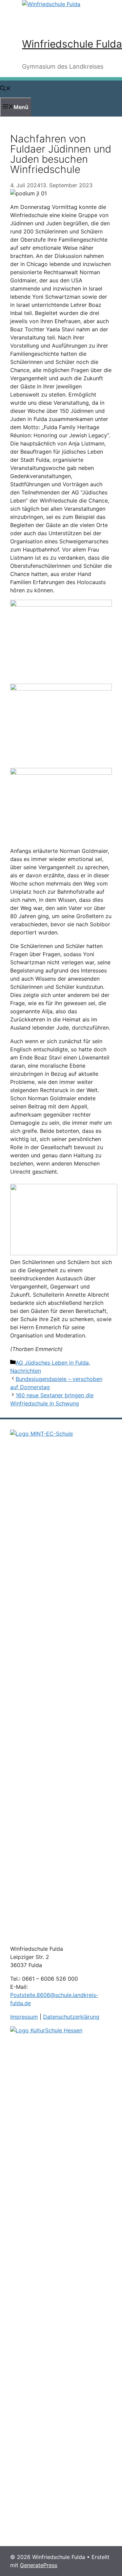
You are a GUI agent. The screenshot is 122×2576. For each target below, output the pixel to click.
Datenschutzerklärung (71, 2017)
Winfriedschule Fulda (72, 44)
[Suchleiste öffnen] (5, 89)
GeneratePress (39, 2565)
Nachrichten (26, 1371)
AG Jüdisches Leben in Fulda (52, 1363)
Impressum (24, 2017)
